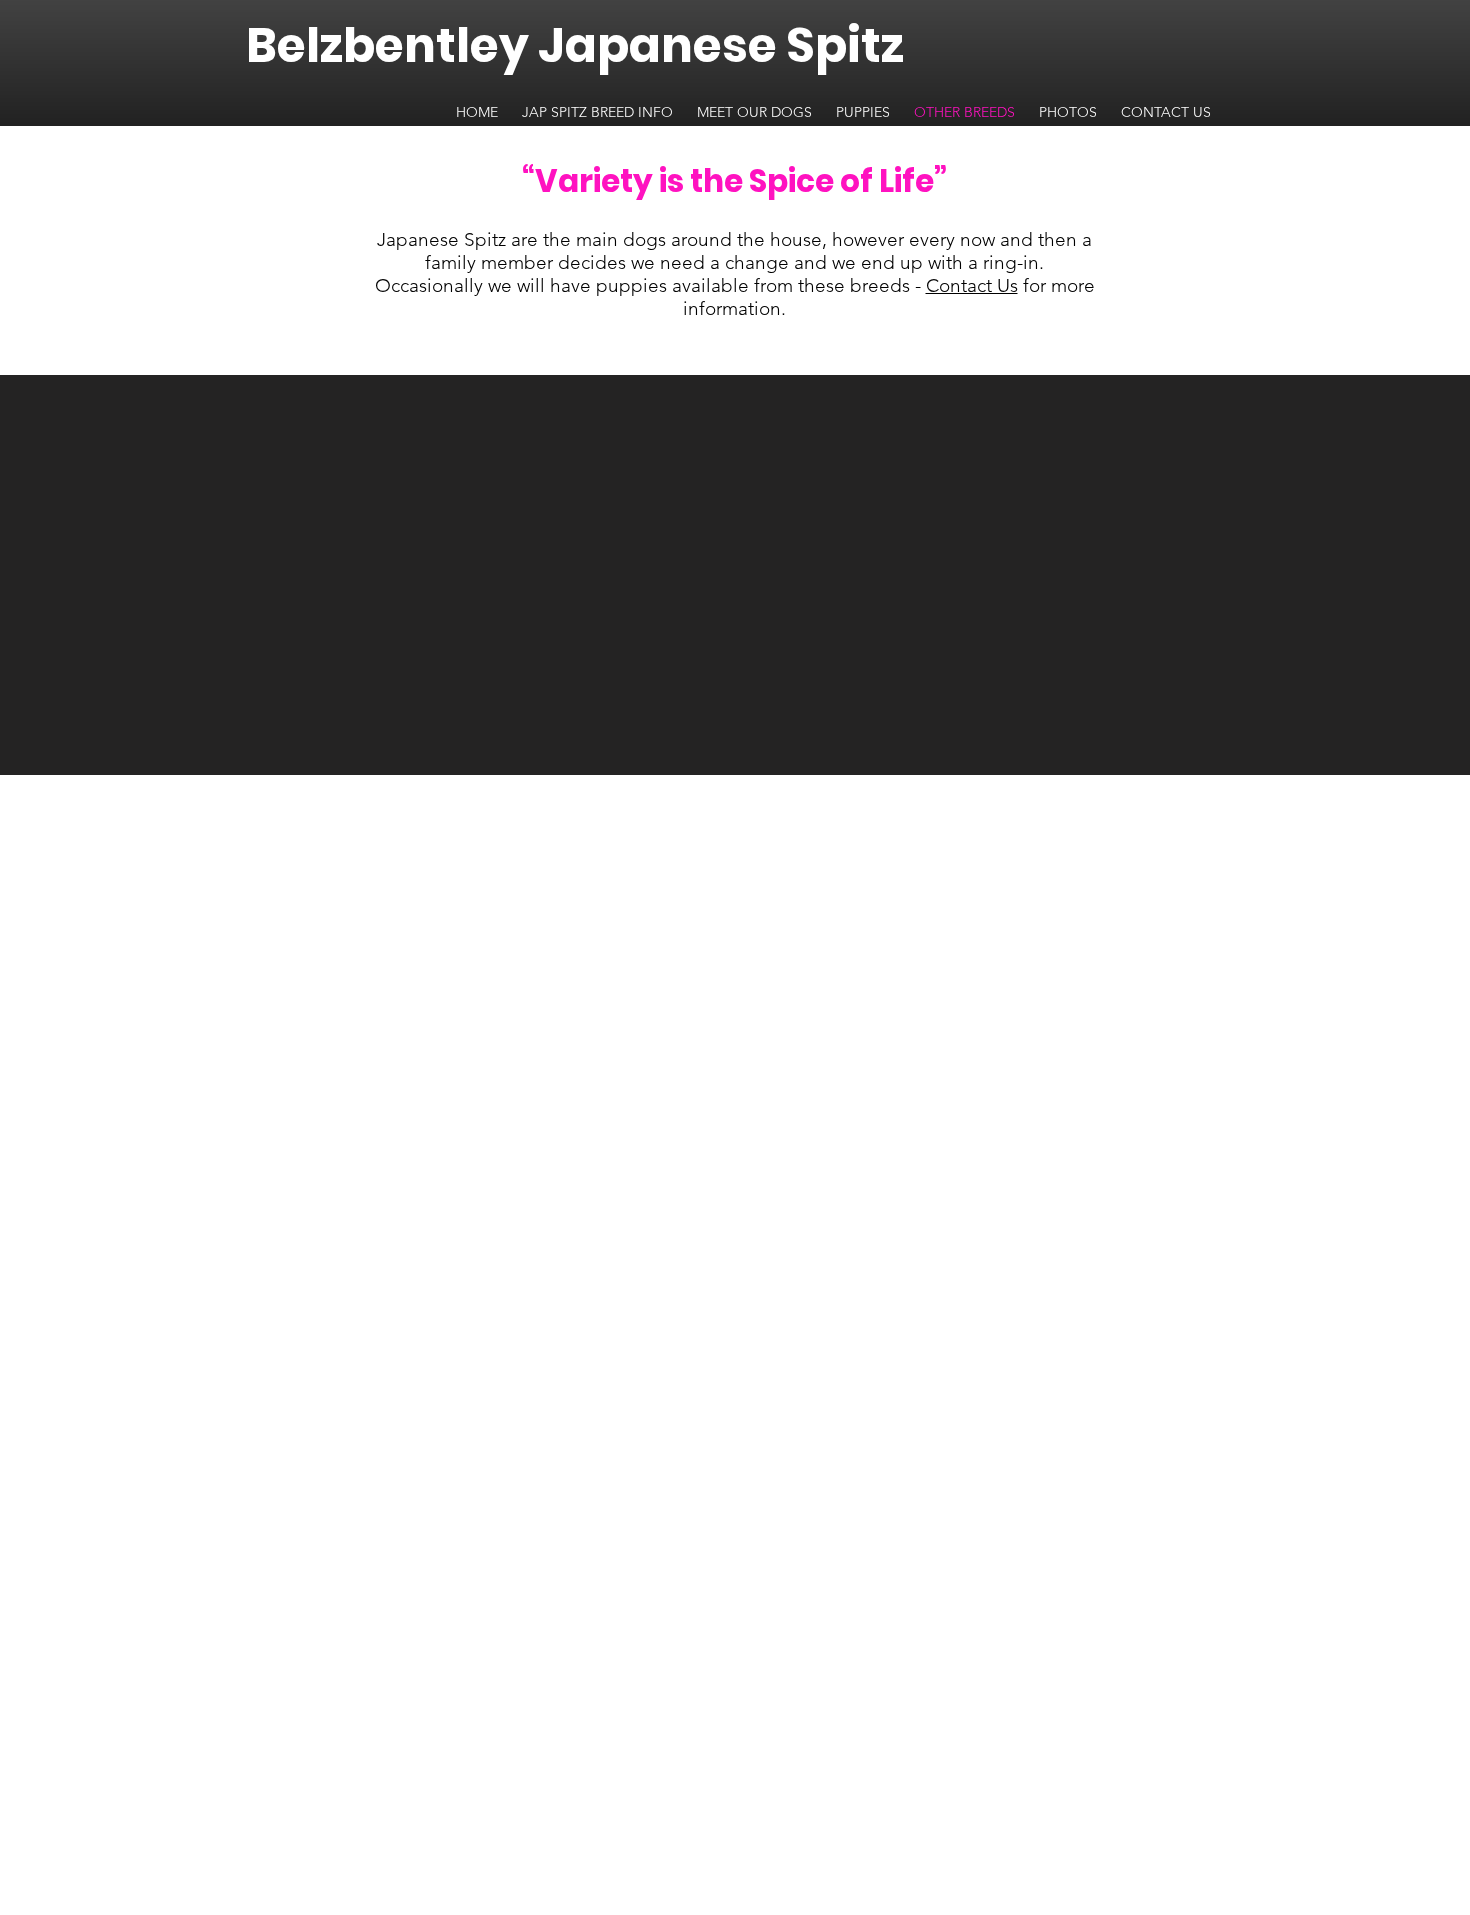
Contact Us (972, 285)
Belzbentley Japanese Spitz (575, 45)
